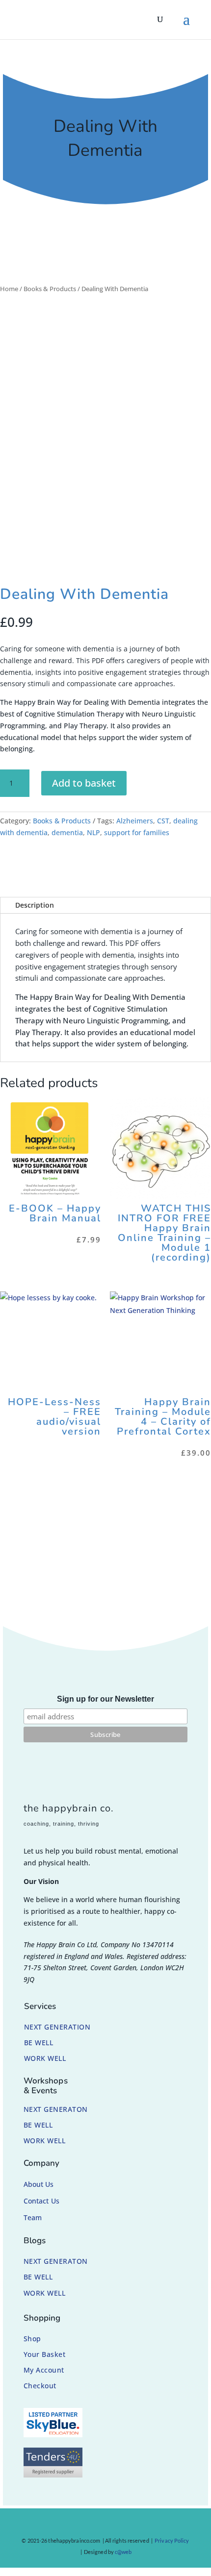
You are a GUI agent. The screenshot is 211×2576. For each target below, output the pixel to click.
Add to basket (84, 783)
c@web (123, 2552)
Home (9, 289)
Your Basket (45, 2354)
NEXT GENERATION (57, 2027)
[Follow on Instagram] (92, 2525)
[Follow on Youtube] (130, 2525)
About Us (39, 2184)
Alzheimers (135, 821)
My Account (44, 2370)
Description (35, 905)
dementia (67, 832)
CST (163, 821)
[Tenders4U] (53, 2475)
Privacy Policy (172, 2540)
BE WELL (39, 2043)
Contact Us (41, 2201)
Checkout (40, 2386)
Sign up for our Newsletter (105, 1699)
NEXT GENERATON (56, 2109)
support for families (137, 832)
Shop (32, 2339)
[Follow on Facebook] (74, 2525)
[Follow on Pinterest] (111, 2525)
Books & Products (50, 289)
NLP (93, 832)
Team (33, 2217)
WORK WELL (45, 2058)
